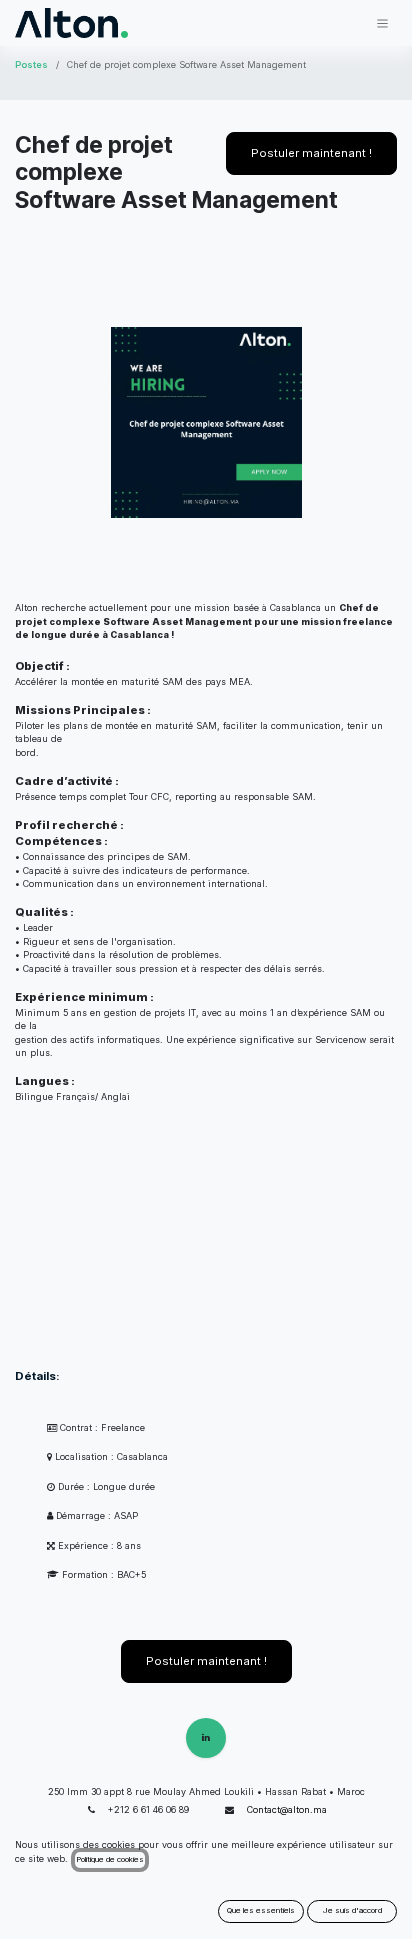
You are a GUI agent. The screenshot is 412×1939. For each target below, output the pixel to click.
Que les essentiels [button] (261, 1910)
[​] (206, 1738)
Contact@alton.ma (287, 1809)
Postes (31, 64)
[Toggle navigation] (383, 23)
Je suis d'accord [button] (352, 1910)
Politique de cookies (110, 1859)
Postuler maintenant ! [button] (311, 153)
